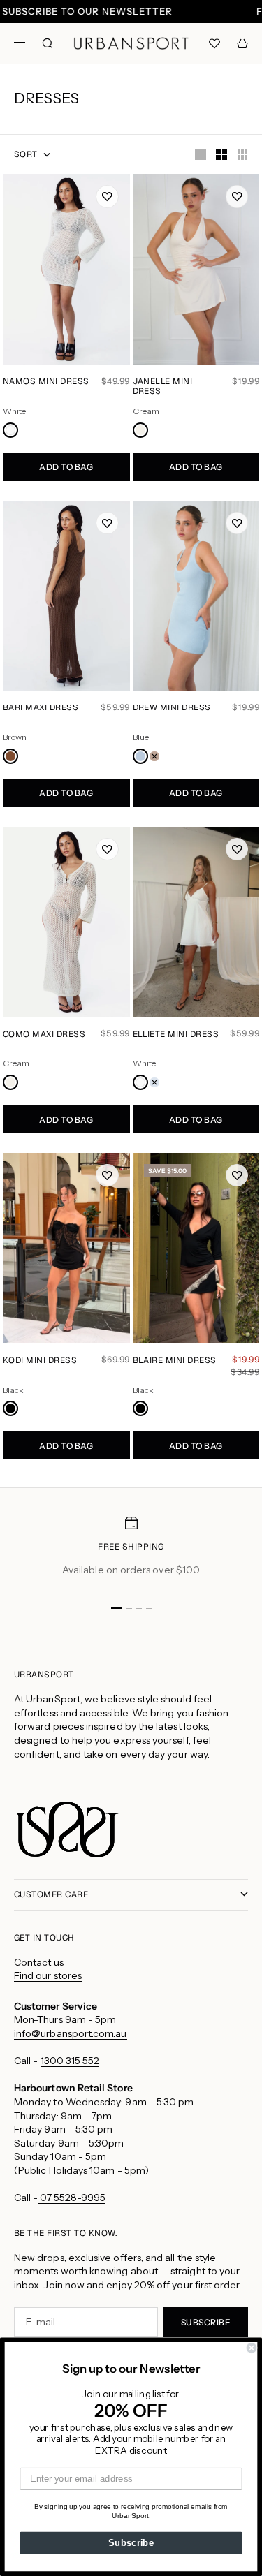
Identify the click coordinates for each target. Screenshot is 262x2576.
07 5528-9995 (72, 2198)
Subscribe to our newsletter (87, 12)
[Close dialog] (252, 2348)
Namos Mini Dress (46, 383)
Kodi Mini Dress (40, 1361)
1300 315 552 (70, 2061)
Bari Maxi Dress (41, 709)
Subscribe (131, 2542)
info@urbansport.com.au (71, 2033)
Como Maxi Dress (44, 1035)
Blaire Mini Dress (175, 1361)
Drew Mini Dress (172, 709)
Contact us (39, 1962)
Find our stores (48, 1975)
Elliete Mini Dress (176, 1035)
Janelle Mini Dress (163, 388)
